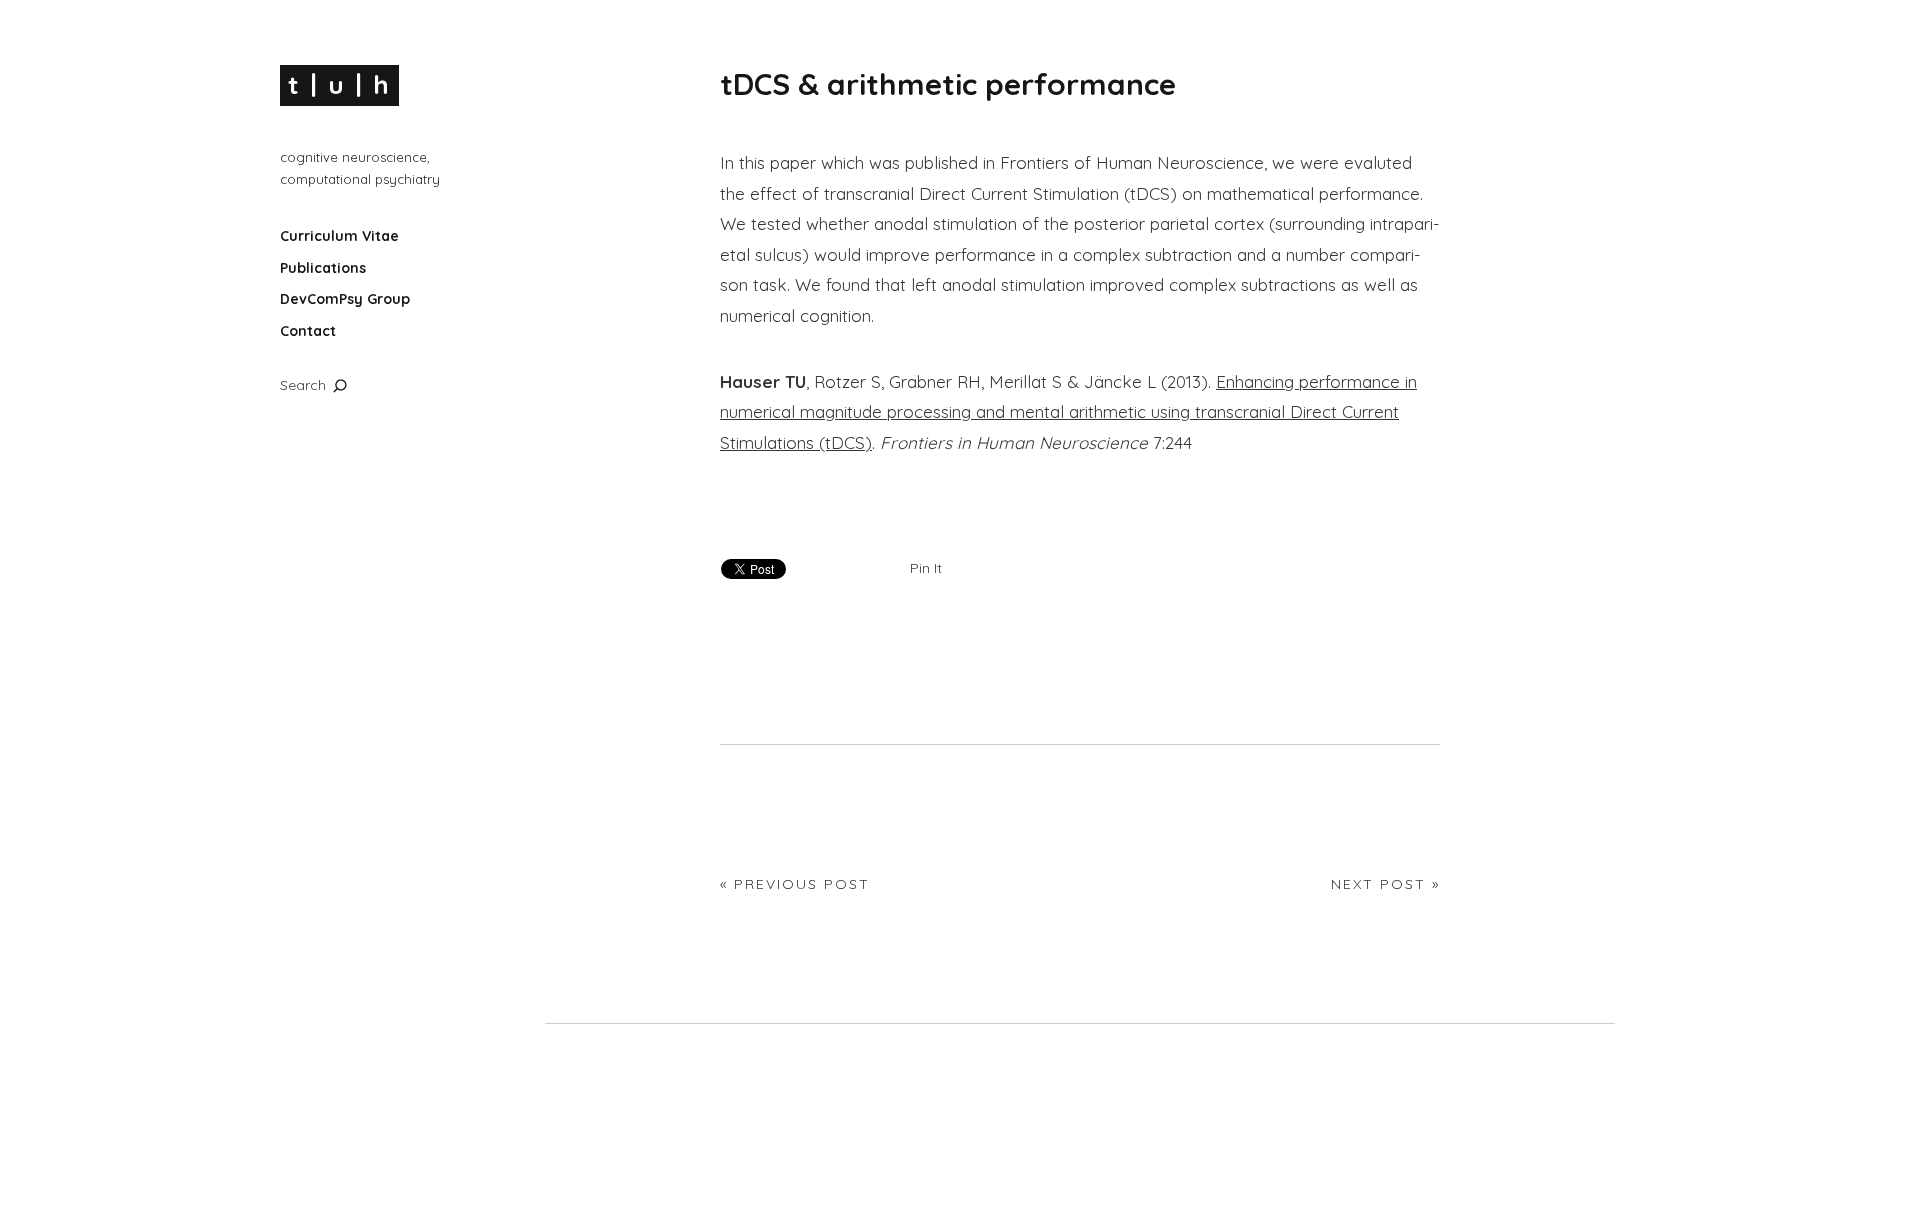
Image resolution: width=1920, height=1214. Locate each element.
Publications (323, 268)
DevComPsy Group (345, 299)
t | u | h (339, 84)
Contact (308, 331)
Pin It (926, 568)
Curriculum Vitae (339, 236)
